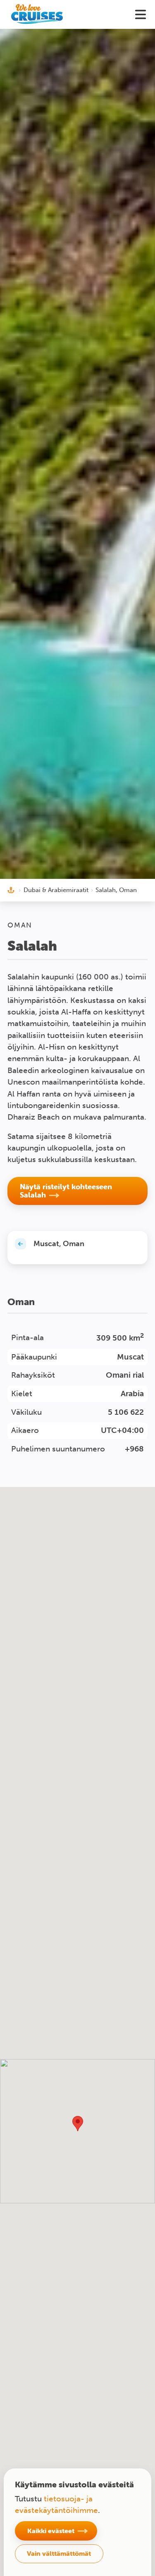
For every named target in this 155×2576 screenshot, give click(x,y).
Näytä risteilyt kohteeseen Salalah (66, 1191)
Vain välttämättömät (59, 2553)
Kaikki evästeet (51, 2531)
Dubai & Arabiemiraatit (56, 890)
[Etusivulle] (37, 14)
